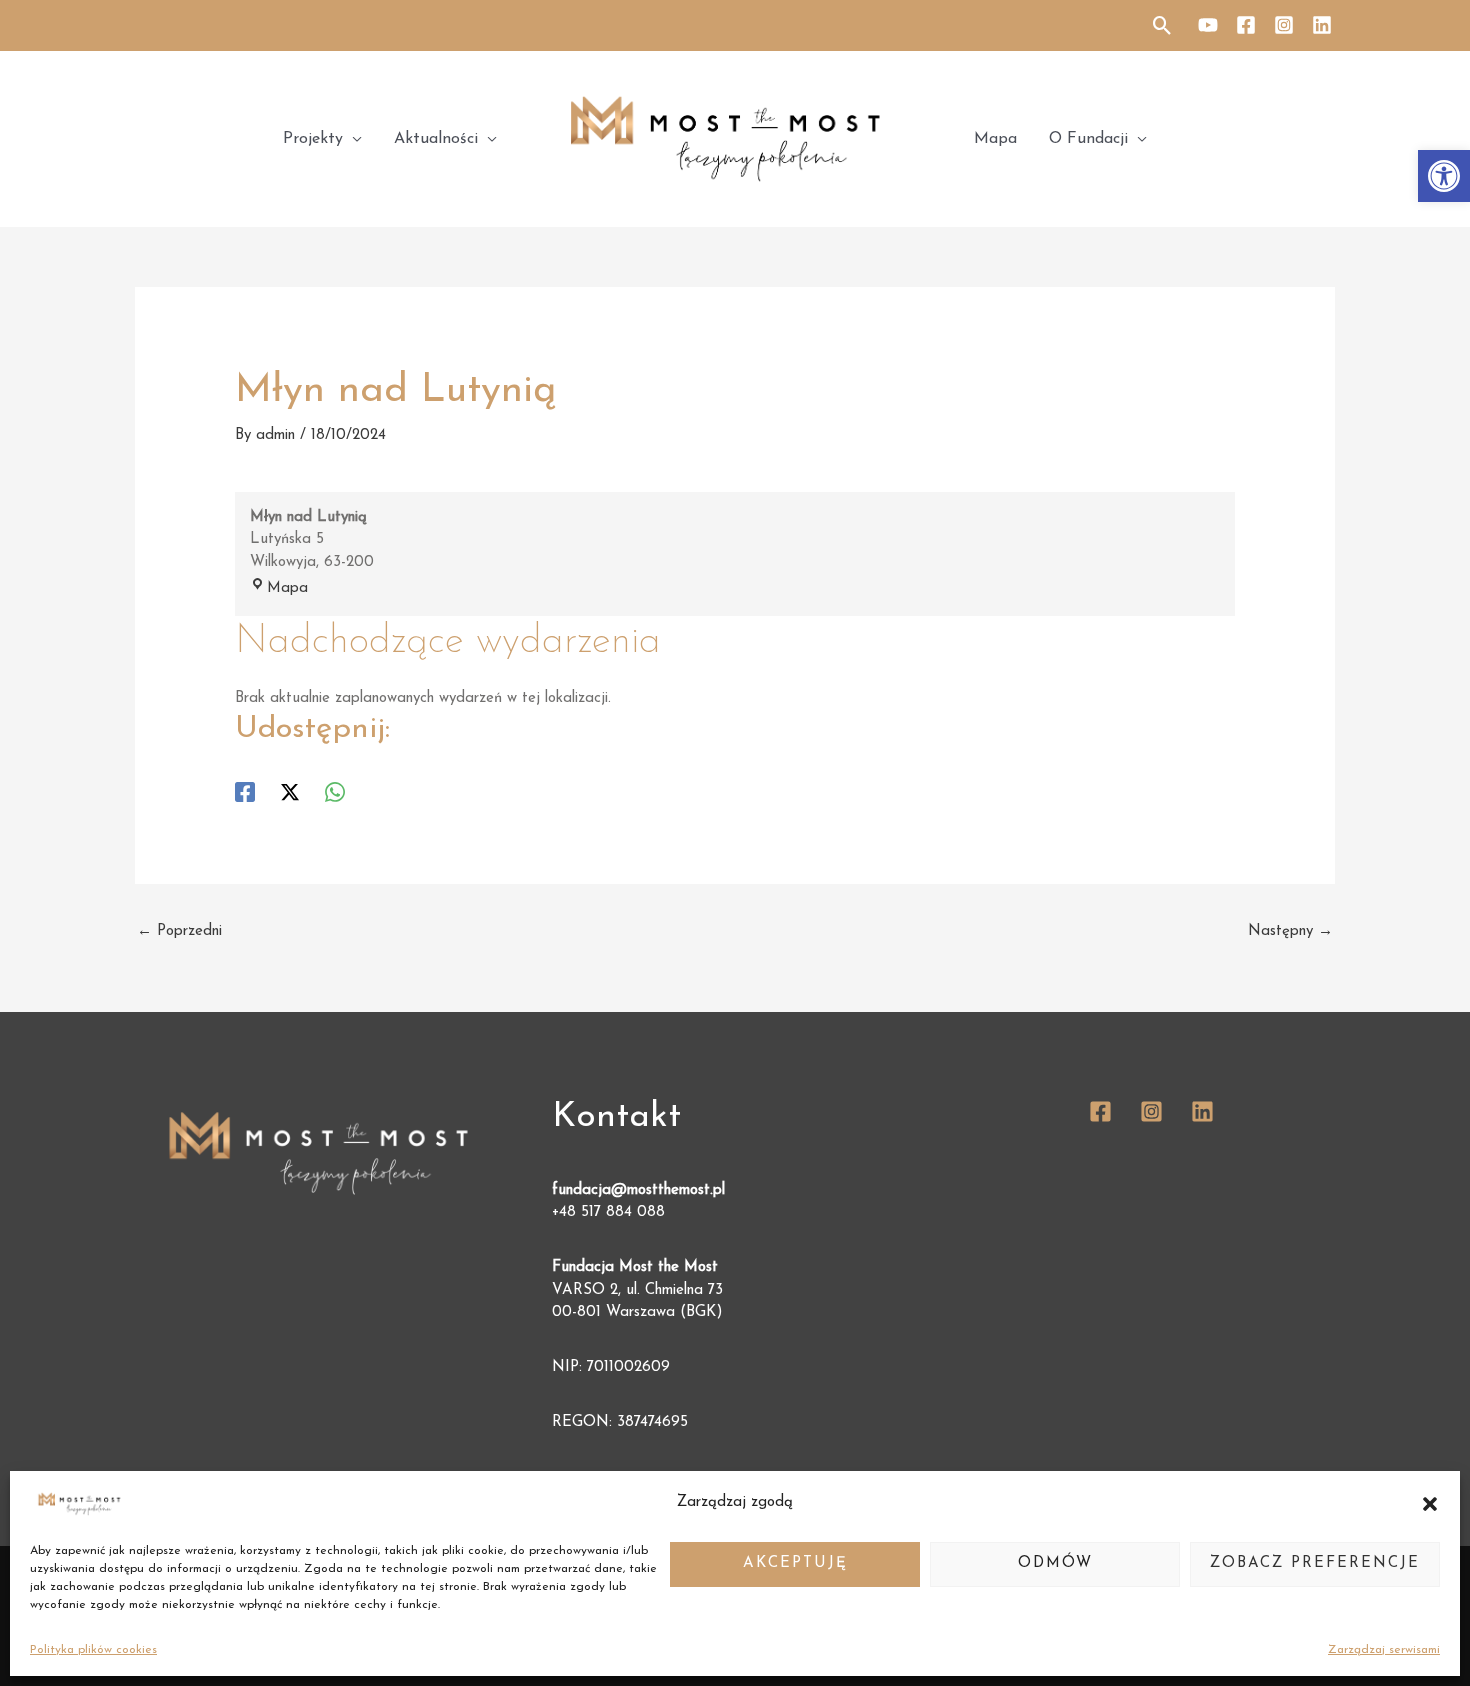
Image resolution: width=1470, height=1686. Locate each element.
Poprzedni (179, 931)
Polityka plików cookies (93, 1650)
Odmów (1055, 1563)
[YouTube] (1208, 25)
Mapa (287, 588)
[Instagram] (1284, 25)
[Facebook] (1246, 25)
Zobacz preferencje (1315, 1563)
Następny (1290, 931)
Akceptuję (795, 1563)
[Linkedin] (1322, 25)
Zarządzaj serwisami (1384, 1650)
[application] (352, 139)
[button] (1444, 176)
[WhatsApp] (335, 792)
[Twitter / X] (290, 792)
